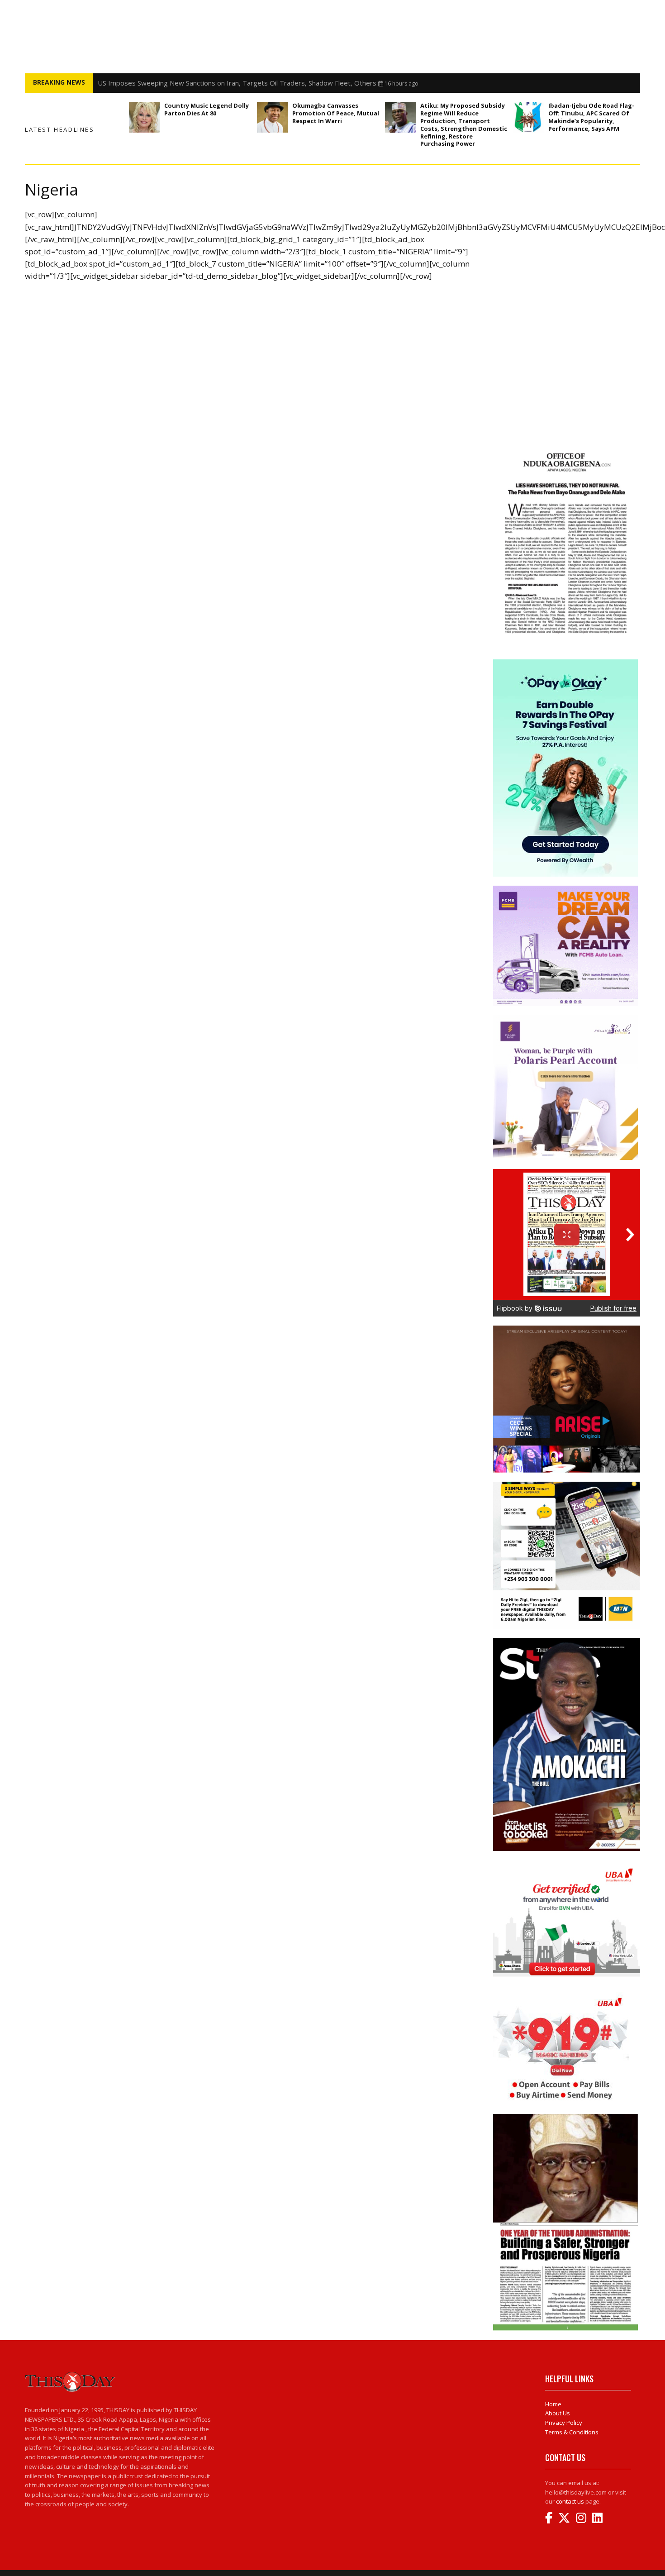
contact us (570, 2501)
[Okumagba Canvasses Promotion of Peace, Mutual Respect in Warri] (272, 117)
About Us (558, 2413)
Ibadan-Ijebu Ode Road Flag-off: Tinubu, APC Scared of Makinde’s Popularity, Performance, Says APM (591, 117)
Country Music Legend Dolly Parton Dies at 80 (207, 109)
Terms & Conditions (572, 2432)
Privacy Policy (564, 2423)
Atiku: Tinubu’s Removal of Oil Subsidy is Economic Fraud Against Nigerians (213, 83)
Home (553, 2404)
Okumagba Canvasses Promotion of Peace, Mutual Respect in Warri (336, 113)
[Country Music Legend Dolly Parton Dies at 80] (144, 117)
